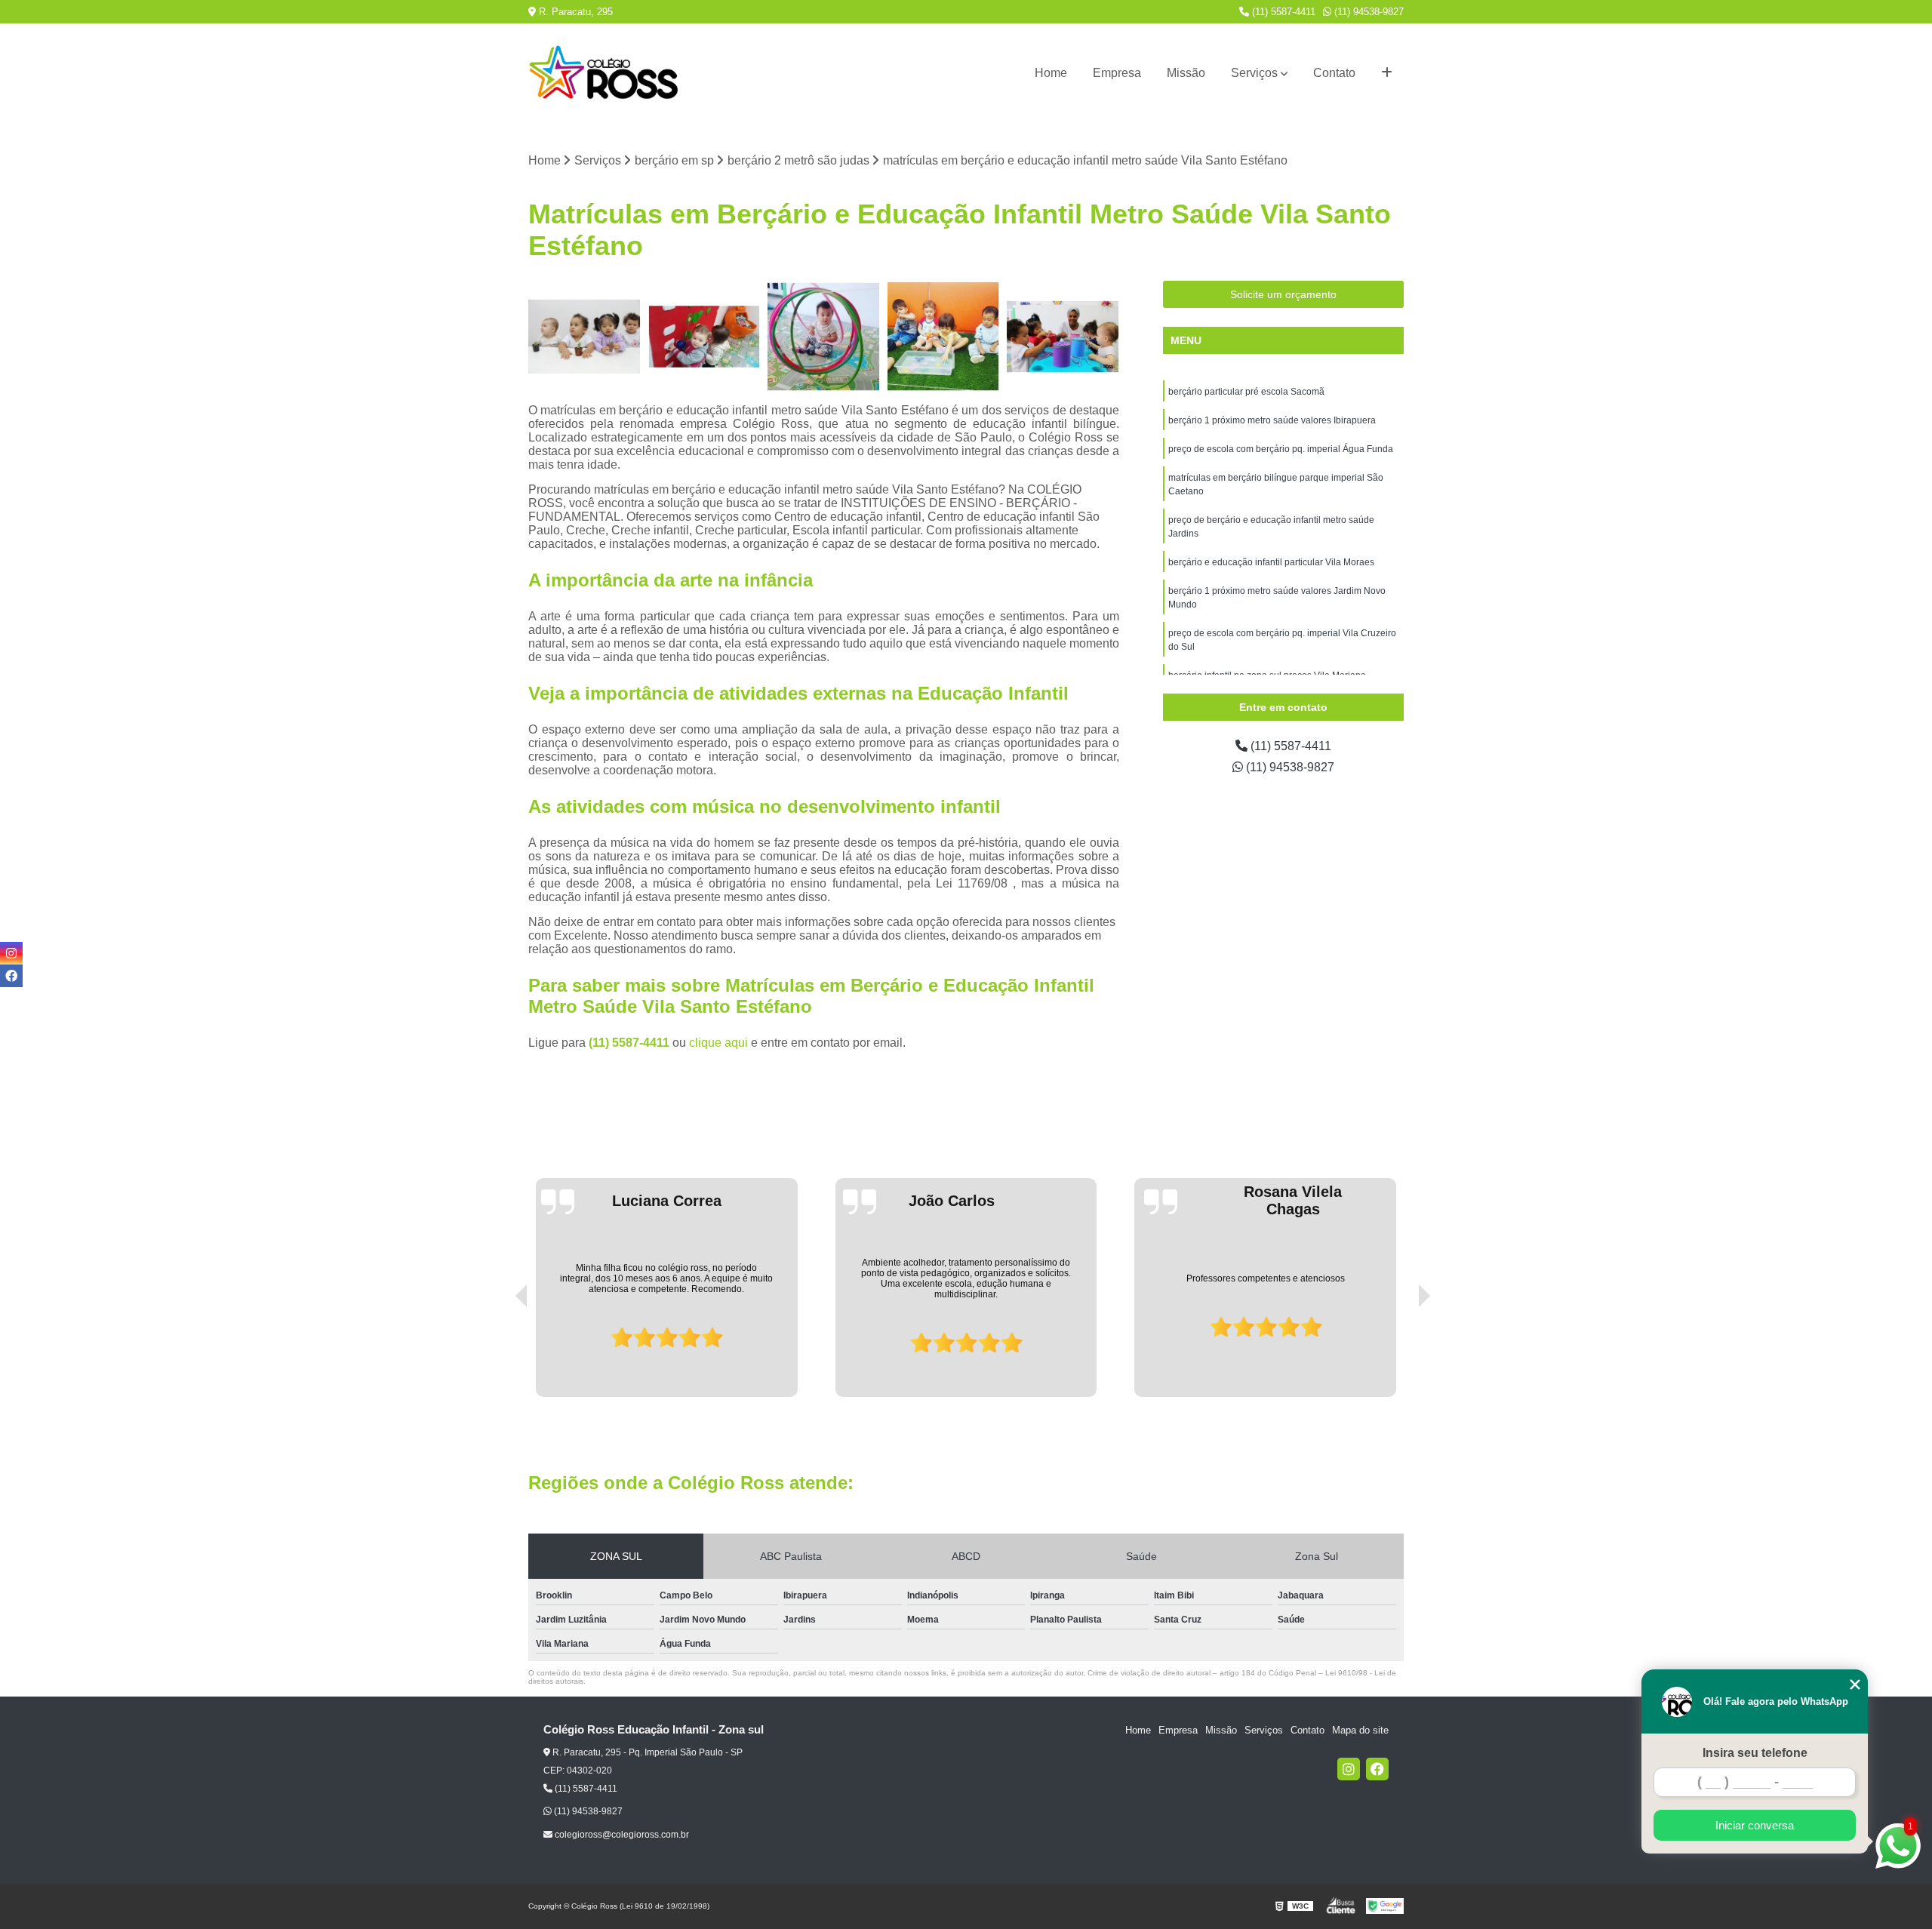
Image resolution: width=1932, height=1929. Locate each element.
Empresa (1117, 73)
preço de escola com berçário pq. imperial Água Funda (1281, 449)
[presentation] (500, 1354)
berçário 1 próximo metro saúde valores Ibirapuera (1272, 420)
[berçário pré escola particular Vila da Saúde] (585, 337)
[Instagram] (1349, 1769)
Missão (1186, 73)
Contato (1334, 73)
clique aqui (718, 1043)
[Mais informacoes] (1387, 73)
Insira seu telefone (1755, 1753)
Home (1051, 73)
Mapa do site (1360, 1730)
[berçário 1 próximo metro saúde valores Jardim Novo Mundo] (824, 337)
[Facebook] (1377, 1769)
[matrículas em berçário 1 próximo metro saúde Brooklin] (944, 337)
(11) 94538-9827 (1367, 12)
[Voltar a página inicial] (604, 73)
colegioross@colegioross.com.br (621, 1835)
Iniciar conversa (1755, 1825)
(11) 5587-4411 (1282, 12)
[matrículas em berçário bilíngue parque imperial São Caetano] (705, 337)
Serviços (1254, 73)
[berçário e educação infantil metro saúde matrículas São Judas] (1063, 337)
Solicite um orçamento (1283, 294)
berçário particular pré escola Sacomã (1246, 392)
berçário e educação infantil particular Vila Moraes (1271, 562)
